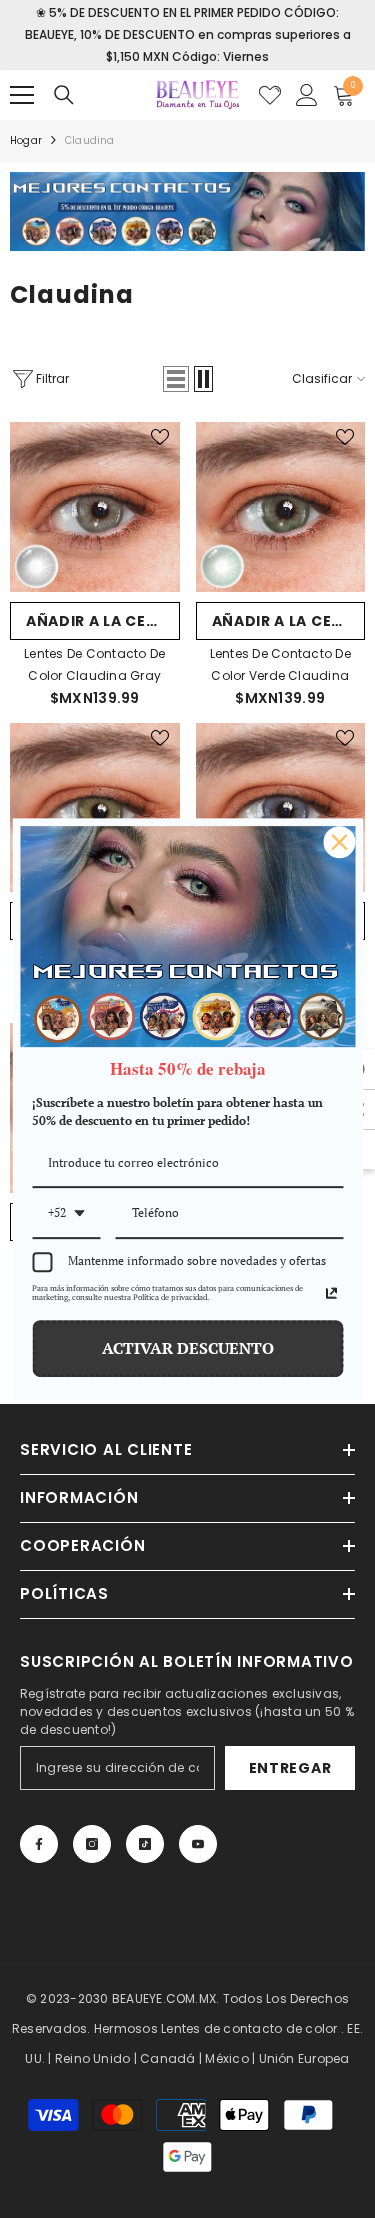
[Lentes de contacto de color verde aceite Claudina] (95, 808)
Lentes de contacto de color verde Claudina (280, 664)
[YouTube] (198, 1844)
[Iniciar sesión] (307, 95)
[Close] (339, 842)
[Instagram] (92, 1844)
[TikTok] (145, 1844)
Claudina (90, 140)
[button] (176, 379)
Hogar (26, 140)
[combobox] (66, 1214)
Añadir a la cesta (101, 621)
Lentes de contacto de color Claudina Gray (94, 664)
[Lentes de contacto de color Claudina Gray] (95, 507)
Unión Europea (304, 2058)
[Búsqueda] (64, 95)
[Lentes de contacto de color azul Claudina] (281, 808)
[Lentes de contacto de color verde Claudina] (281, 507)
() (270, 95)
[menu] (22, 95)
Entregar (290, 1768)
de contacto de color (271, 2028)
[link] (187, 211)
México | (231, 2058)
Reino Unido (93, 2058)
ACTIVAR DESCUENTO (188, 1348)
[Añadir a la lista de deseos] (160, 437)
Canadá (167, 2058)
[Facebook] (39, 1844)
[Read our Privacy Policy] (331, 1293)
